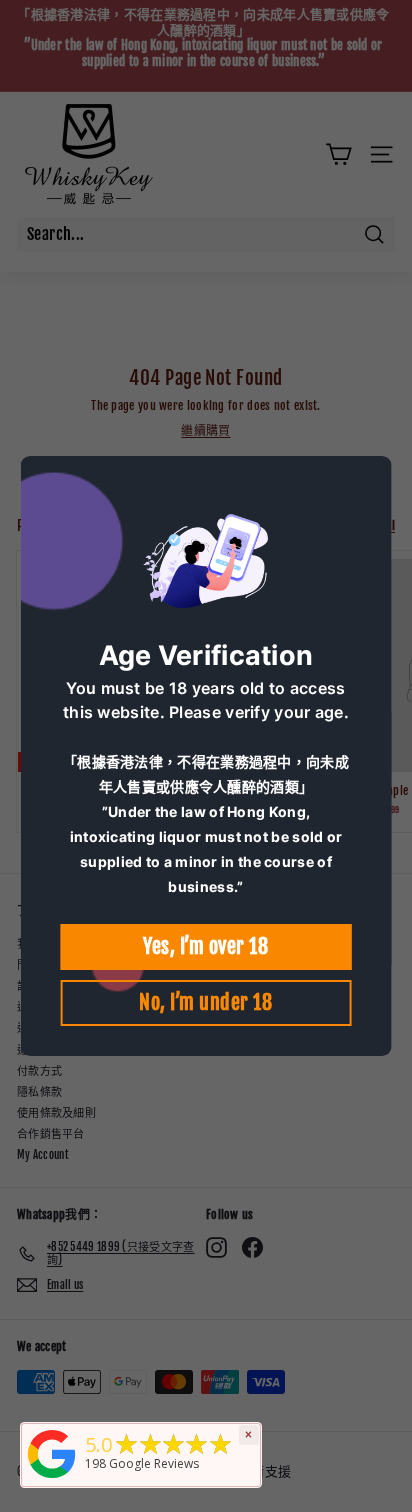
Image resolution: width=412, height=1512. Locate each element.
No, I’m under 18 (205, 1002)
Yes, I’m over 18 (205, 946)
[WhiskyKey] (52, 1479)
